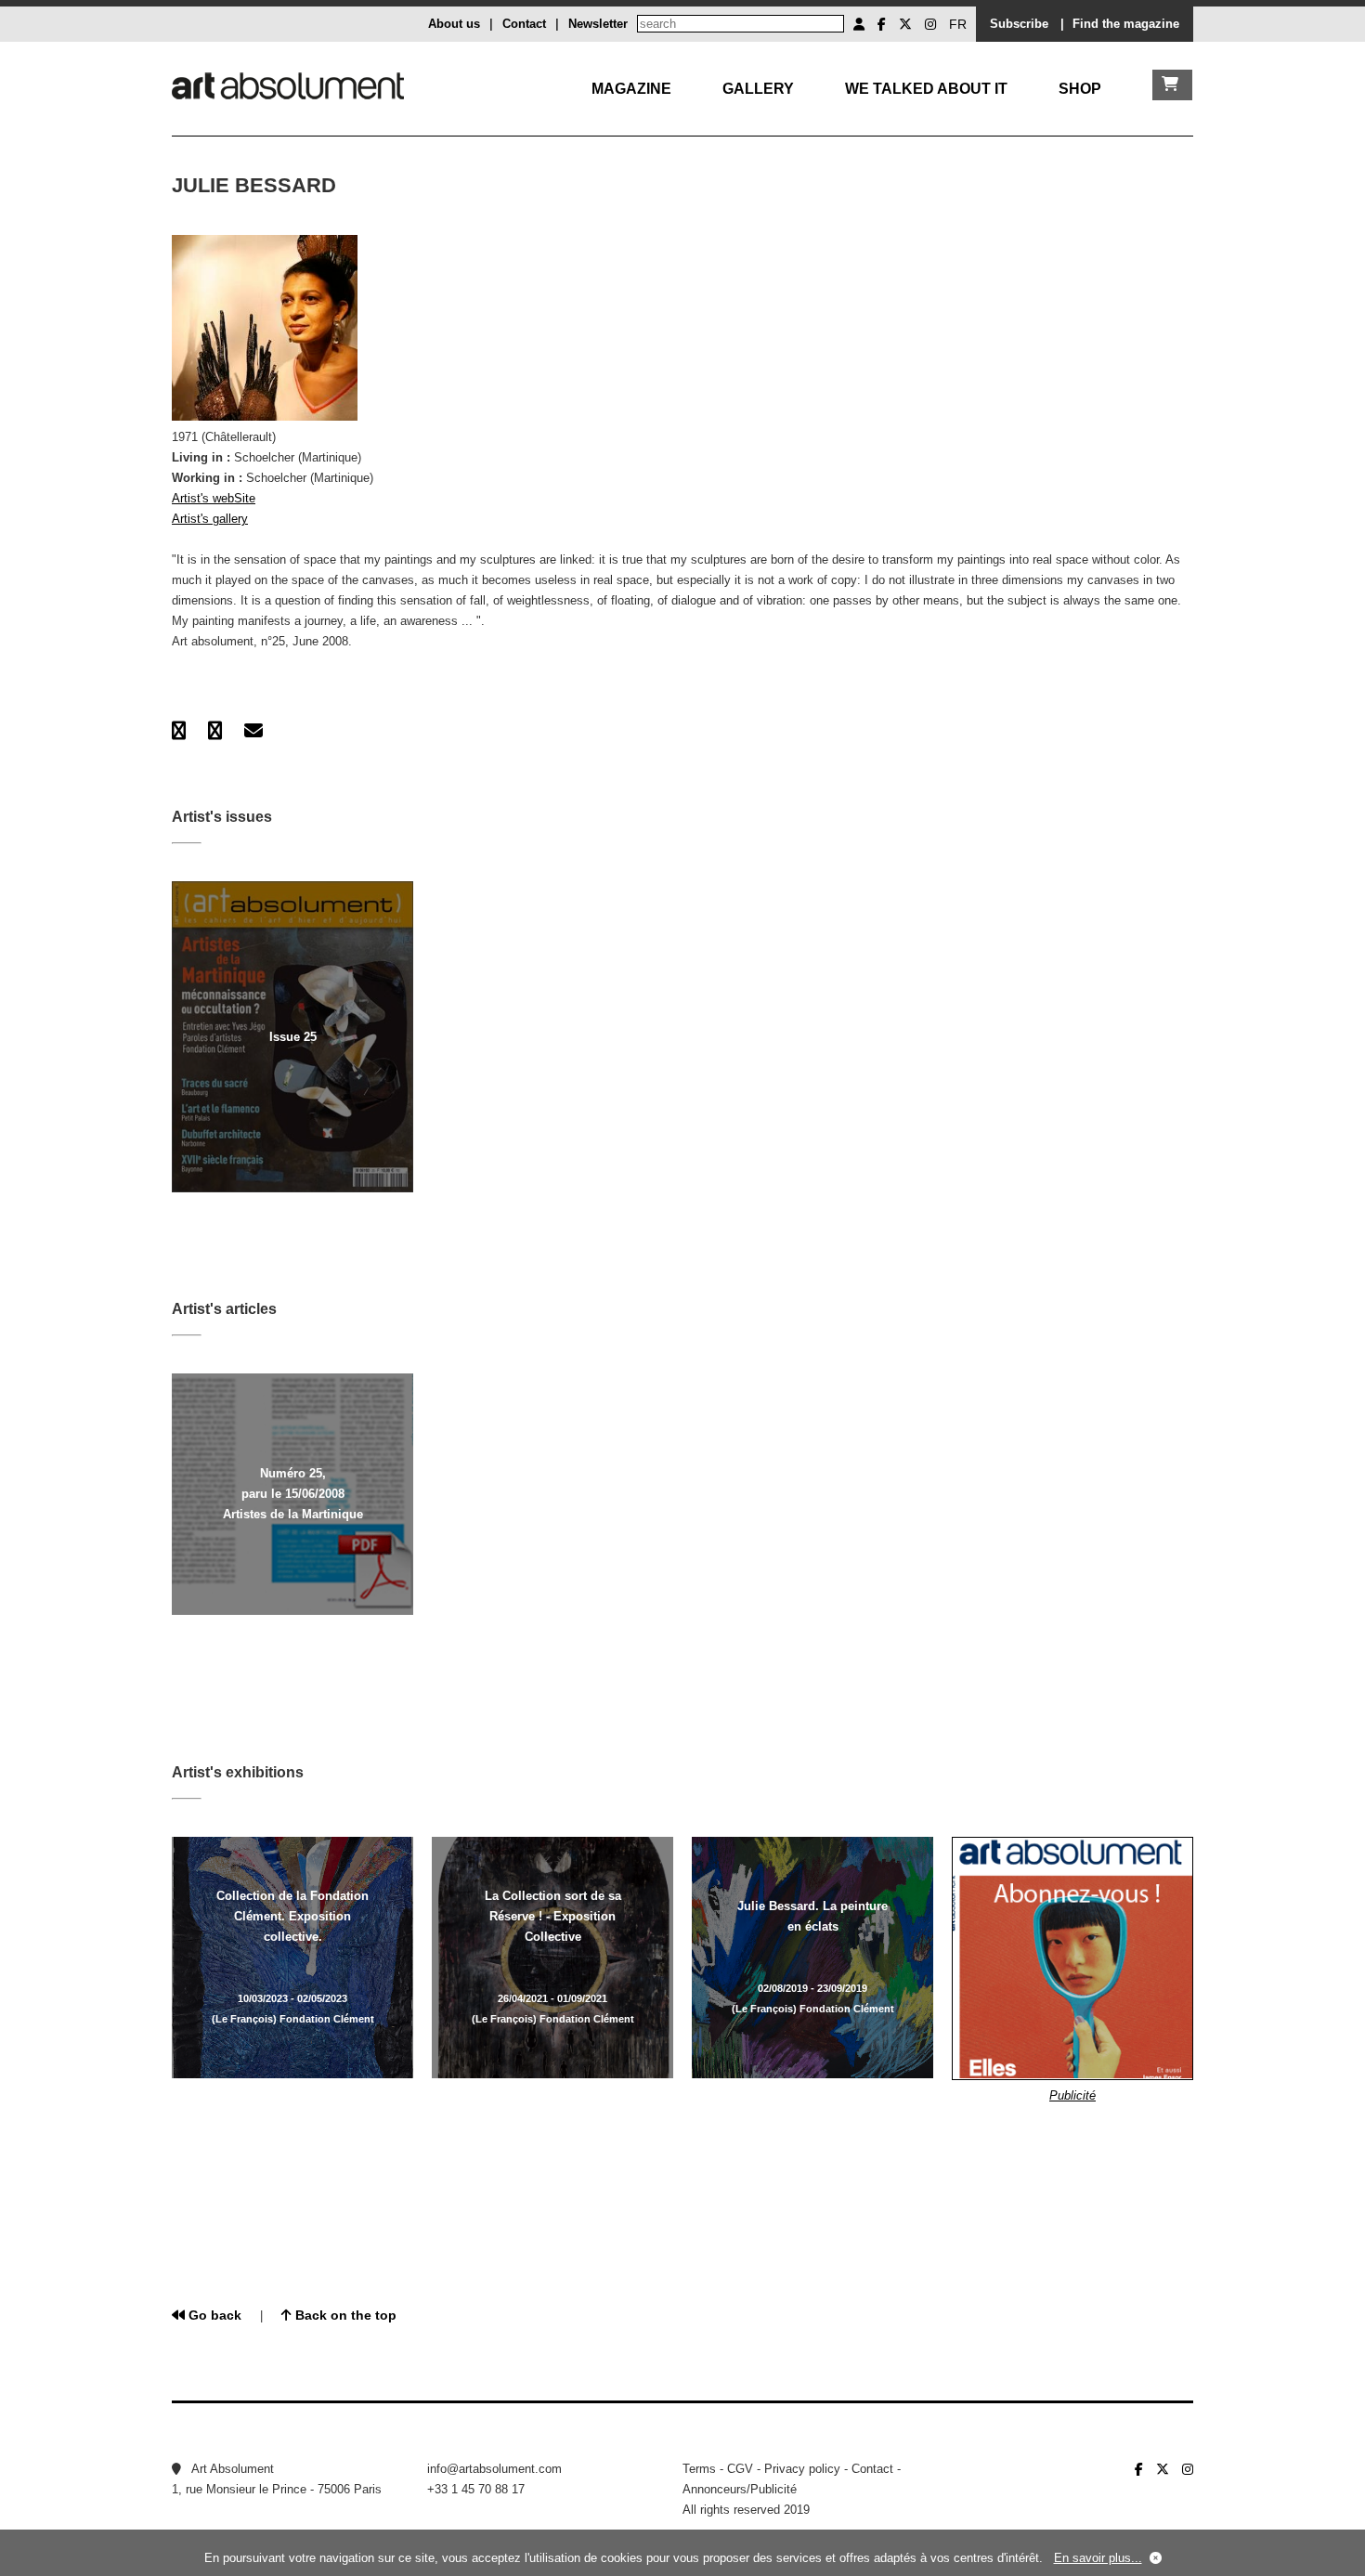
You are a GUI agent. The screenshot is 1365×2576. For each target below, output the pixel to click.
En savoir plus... (1098, 2558)
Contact (524, 24)
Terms (699, 2469)
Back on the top (344, 2315)
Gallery (758, 89)
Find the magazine (1126, 24)
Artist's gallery (210, 519)
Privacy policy (802, 2469)
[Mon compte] (859, 24)
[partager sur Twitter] (215, 731)
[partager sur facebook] (179, 731)
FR (958, 24)
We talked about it (926, 89)
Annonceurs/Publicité (740, 2489)
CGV (740, 2469)
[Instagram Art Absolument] (930, 24)
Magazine (631, 89)
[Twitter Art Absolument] (905, 24)
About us (454, 24)
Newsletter (598, 24)
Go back (213, 2315)
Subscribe (1019, 24)
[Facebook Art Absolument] (882, 24)
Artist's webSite (214, 498)
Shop (1080, 89)
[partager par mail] (253, 731)
